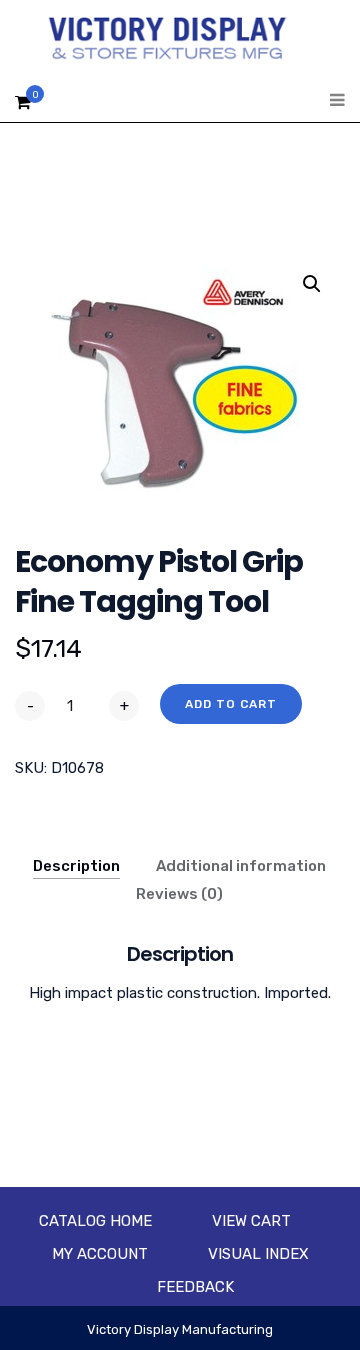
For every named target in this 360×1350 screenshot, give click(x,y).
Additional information (241, 866)
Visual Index (258, 1254)
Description (76, 866)
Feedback (195, 1287)
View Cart (251, 1221)
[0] (23, 107)
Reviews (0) (179, 894)
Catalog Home (95, 1221)
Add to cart (231, 704)
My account (100, 1254)
